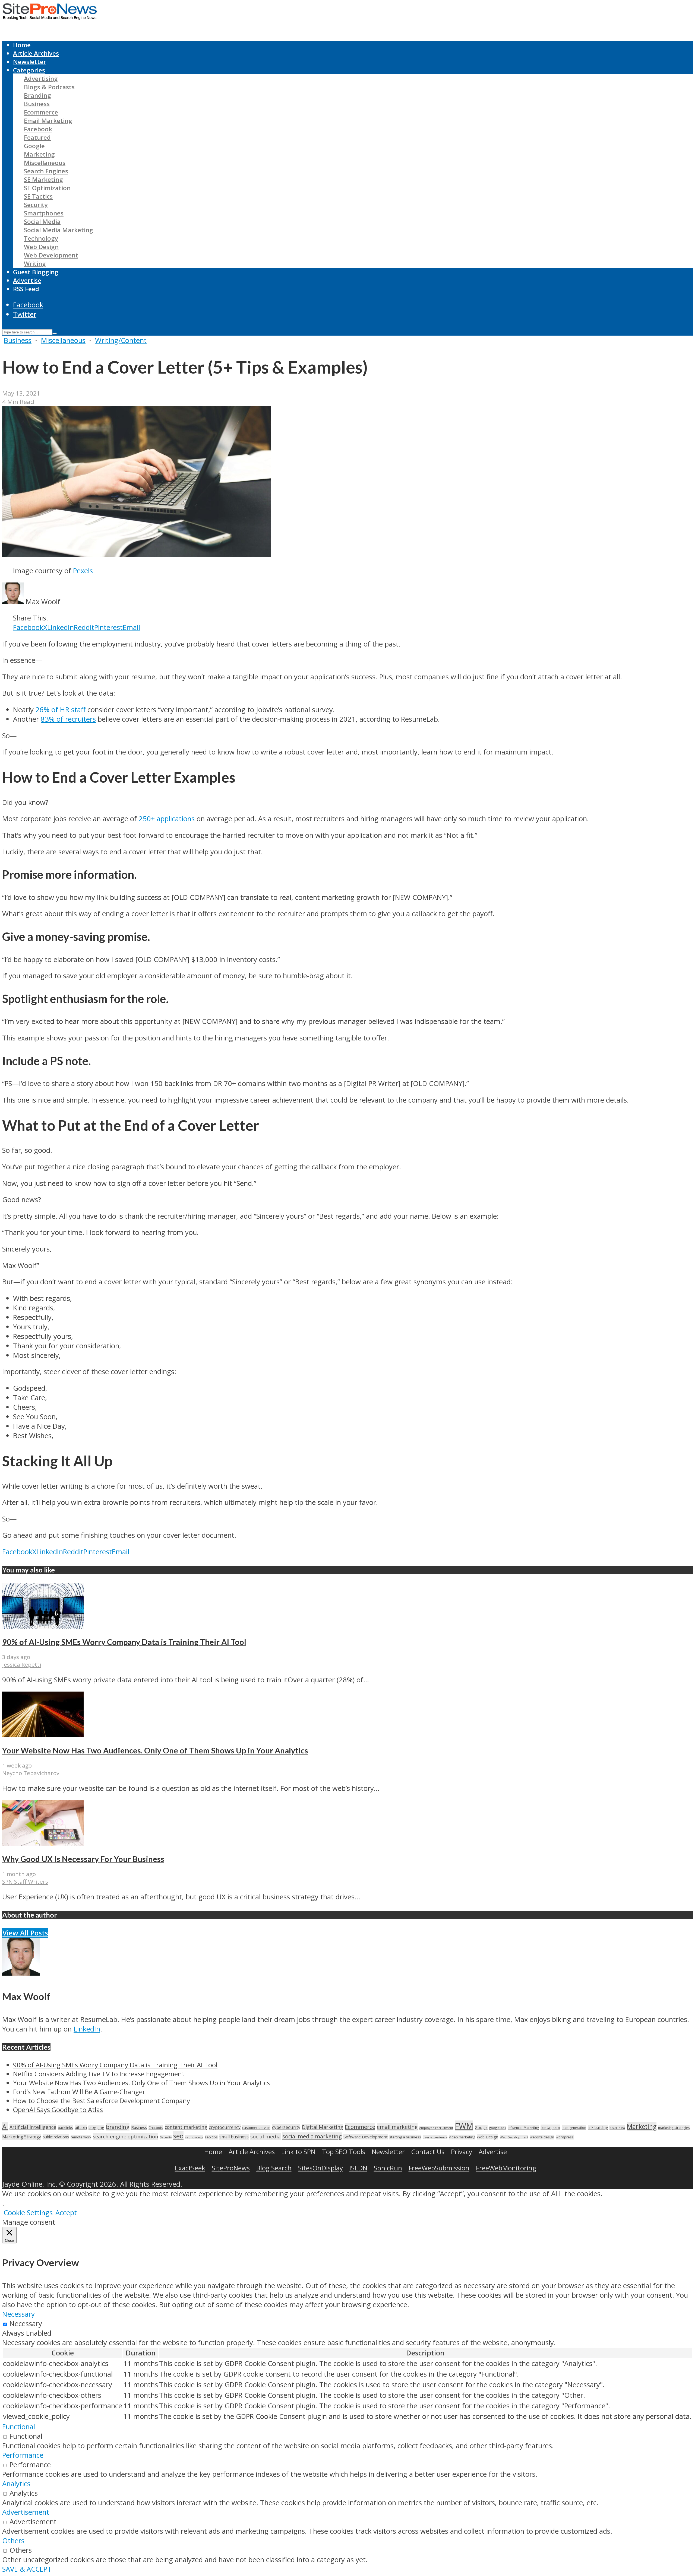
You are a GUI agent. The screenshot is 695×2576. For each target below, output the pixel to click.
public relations (56, 2137)
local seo (617, 2127)
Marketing (39, 154)
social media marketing (312, 2136)
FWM (464, 2126)
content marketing (186, 2127)
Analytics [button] (16, 2484)
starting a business (405, 2137)
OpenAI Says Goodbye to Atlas (58, 2109)
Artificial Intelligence (33, 2127)
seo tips (211, 2137)
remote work (81, 2137)
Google (34, 146)
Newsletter (30, 62)
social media (266, 2136)
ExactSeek (190, 2168)
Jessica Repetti (22, 1664)
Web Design (41, 247)
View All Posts (25, 1933)
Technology (41, 238)
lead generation (574, 2128)
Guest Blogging (36, 272)
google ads (498, 2128)
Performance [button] (23, 2455)
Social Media (42, 222)
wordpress (565, 2137)
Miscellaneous (45, 163)
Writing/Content (121, 340)
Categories (29, 70)
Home (22, 45)
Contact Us (428, 2152)
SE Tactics (38, 196)
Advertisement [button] (26, 2512)
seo (178, 2136)
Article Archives (36, 53)
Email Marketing (48, 121)
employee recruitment (436, 2128)
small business (234, 2137)
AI (5, 2126)
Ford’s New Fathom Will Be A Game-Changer (79, 2092)
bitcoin (81, 2127)
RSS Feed (26, 289)
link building (598, 2127)
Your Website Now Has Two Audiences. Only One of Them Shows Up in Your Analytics (155, 1750)
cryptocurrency (225, 2127)
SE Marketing (43, 179)
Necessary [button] (18, 2314)
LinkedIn (87, 2029)
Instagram (550, 2127)
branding (118, 2127)
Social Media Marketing (59, 230)
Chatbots (156, 2128)
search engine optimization (126, 2136)
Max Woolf (43, 602)
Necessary (26, 2324)
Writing (35, 264)
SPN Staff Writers (25, 1881)
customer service (256, 2128)
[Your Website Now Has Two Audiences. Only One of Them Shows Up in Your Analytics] (43, 1735)
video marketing (462, 2137)
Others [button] (13, 2541)
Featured (37, 137)
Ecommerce (41, 112)
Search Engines (46, 171)
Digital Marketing (323, 2127)
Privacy (462, 2152)
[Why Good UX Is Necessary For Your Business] (43, 1843)
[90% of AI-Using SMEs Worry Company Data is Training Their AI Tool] (43, 1626)
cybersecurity (286, 2127)
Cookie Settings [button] (28, 2213)
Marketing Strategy (22, 2137)
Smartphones (44, 213)
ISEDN (358, 2168)
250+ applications (167, 819)
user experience (435, 2137)
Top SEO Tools (344, 2152)
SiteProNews (231, 2168)
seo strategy (194, 2137)
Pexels (83, 571)
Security (36, 205)
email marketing (397, 2127)
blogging (96, 2127)
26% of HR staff (61, 710)
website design (542, 2137)
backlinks (65, 2128)
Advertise (27, 280)
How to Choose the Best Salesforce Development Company (102, 2101)
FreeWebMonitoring (506, 2168)
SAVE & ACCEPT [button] (27, 2569)
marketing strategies (674, 2128)
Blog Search (274, 2168)
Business (37, 104)
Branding (37, 95)
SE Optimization (47, 188)
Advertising (41, 79)
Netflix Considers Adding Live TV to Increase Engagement (99, 2074)
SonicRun (388, 2168)
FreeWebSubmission (439, 2168)
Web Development (51, 255)
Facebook (38, 129)
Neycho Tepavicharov (31, 1773)
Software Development (366, 2137)
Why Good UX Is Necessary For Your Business (83, 1859)
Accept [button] (66, 2213)
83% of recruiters (68, 719)
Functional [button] (19, 2427)
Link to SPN (298, 2152)
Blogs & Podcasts (49, 87)
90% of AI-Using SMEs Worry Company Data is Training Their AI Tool (124, 1642)
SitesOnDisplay (320, 2168)
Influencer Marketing (523, 2128)
